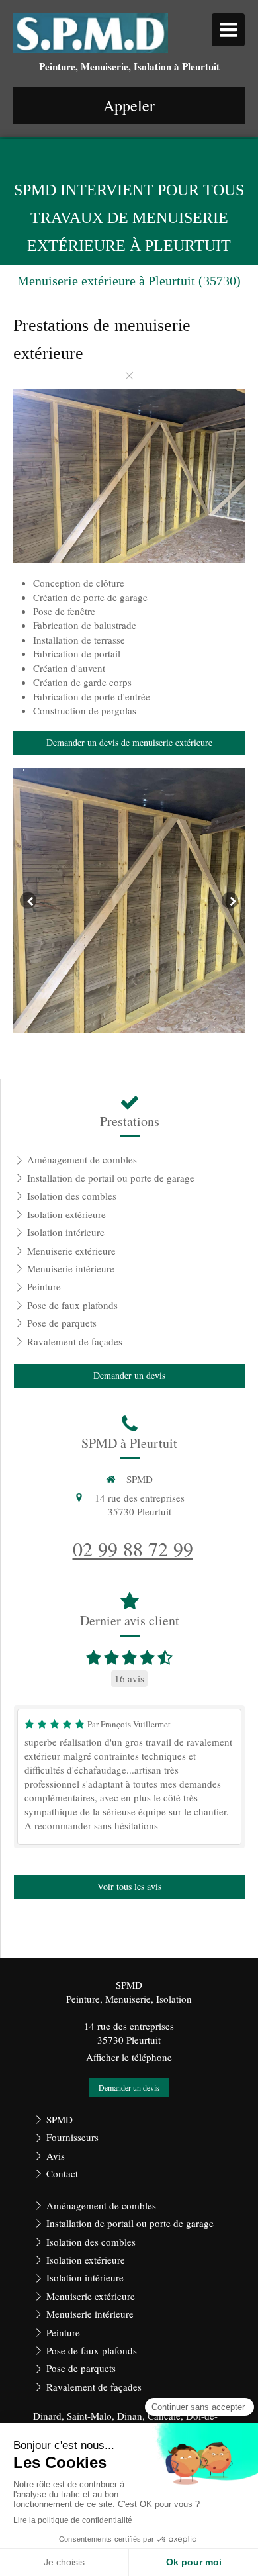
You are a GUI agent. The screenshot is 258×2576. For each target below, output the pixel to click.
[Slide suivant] (230, 901)
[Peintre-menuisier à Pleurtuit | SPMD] (91, 33)
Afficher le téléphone (129, 2057)
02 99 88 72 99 (133, 1549)
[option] (129, 900)
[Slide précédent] (28, 901)
